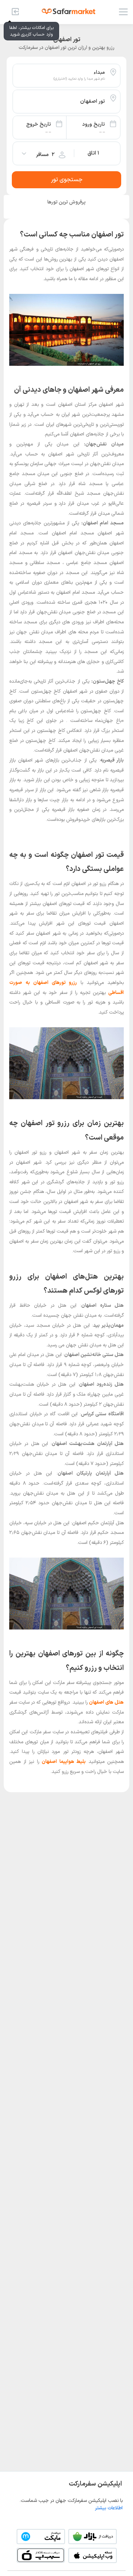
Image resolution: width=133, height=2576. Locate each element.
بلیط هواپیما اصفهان (64, 1762)
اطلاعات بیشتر (109, 2508)
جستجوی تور (67, 180)
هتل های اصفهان (106, 1703)
